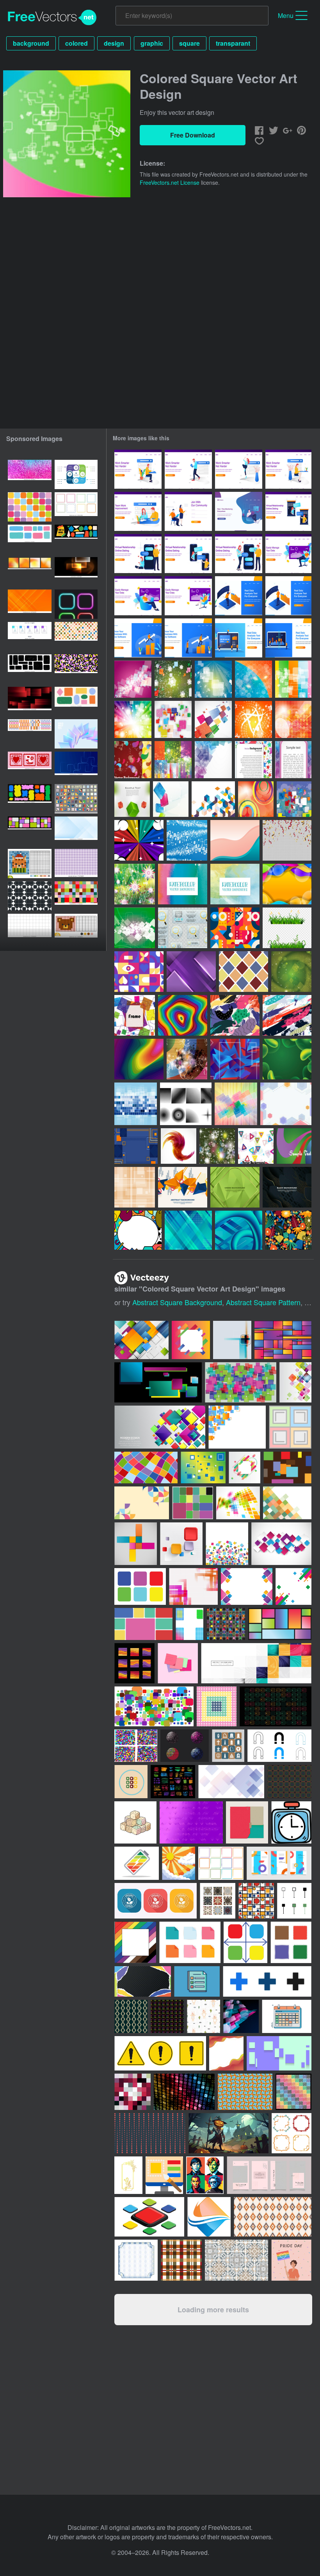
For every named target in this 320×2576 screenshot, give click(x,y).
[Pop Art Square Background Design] (139, 840)
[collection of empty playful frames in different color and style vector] (76, 507)
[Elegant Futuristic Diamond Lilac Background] (191, 972)
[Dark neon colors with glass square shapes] (76, 572)
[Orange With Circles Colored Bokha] (256, 799)
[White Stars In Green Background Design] (173, 679)
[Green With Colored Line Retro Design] (294, 1146)
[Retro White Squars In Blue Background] (187, 840)
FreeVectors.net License (170, 182)
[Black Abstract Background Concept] (287, 1187)
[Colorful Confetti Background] (287, 840)
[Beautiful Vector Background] (132, 799)
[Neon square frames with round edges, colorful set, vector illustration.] (76, 604)
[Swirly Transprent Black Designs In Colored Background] (187, 1059)
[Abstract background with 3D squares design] (281, 1544)
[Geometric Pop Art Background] (138, 1230)
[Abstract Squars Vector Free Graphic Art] (213, 719)
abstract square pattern (263, 1302)
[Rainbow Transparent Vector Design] (133, 719)
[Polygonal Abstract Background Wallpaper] (235, 1059)
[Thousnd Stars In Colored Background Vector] (173, 760)
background (31, 43)
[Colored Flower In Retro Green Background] (135, 884)
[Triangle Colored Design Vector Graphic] (256, 1146)
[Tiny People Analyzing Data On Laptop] (239, 638)
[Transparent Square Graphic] (293, 679)
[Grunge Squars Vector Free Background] (173, 719)
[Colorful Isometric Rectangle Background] (213, 799)
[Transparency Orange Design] (253, 719)
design (114, 43)
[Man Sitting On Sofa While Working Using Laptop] (288, 554)
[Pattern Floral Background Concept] (288, 1230)
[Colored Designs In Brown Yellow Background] (133, 760)
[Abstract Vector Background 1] (136, 1104)
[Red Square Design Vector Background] (133, 679)
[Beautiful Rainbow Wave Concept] (139, 1059)
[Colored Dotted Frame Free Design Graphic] (135, 1015)
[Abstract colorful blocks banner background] (256, 1663)
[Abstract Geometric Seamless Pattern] (235, 928)
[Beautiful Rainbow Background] (183, 1015)
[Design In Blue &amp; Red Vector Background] (253, 679)
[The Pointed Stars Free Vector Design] (217, 1146)
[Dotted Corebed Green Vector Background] (291, 972)
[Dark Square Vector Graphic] (135, 928)
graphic (152, 43)
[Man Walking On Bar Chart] (138, 638)
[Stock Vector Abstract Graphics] (179, 1146)
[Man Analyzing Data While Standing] (239, 596)
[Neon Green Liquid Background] (287, 1059)
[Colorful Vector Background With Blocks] (171, 799)
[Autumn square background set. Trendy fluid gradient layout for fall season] (30, 572)
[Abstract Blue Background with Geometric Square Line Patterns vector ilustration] (76, 766)
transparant (233, 43)
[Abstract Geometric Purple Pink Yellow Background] (286, 1104)
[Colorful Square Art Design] (236, 1104)
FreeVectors (52, 18)
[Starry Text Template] (253, 760)
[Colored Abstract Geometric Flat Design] (139, 972)
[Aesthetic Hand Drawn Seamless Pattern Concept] (287, 1015)
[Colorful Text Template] (293, 760)
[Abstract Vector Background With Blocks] (213, 760)
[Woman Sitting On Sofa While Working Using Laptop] (188, 596)
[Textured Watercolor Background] (183, 884)
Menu (286, 15)
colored (76, 43)
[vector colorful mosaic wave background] (238, 1503)
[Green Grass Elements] (287, 928)
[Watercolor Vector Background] (235, 884)
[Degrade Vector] (186, 1104)
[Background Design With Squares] (135, 1187)
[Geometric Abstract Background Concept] (183, 1187)
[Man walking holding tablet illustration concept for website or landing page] (188, 469)
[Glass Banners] (183, 928)
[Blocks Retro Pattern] (244, 972)
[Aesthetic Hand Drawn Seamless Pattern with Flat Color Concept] (235, 1015)
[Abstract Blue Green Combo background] (188, 1230)
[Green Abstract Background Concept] (235, 1187)
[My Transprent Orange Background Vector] (293, 719)
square (189, 43)
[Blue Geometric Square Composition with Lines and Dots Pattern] (136, 1146)
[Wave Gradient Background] (235, 840)
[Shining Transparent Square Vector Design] (213, 679)
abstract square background (177, 1302)
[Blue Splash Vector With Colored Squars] (294, 799)
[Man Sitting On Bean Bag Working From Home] (239, 511)
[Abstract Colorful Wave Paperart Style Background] (287, 884)
